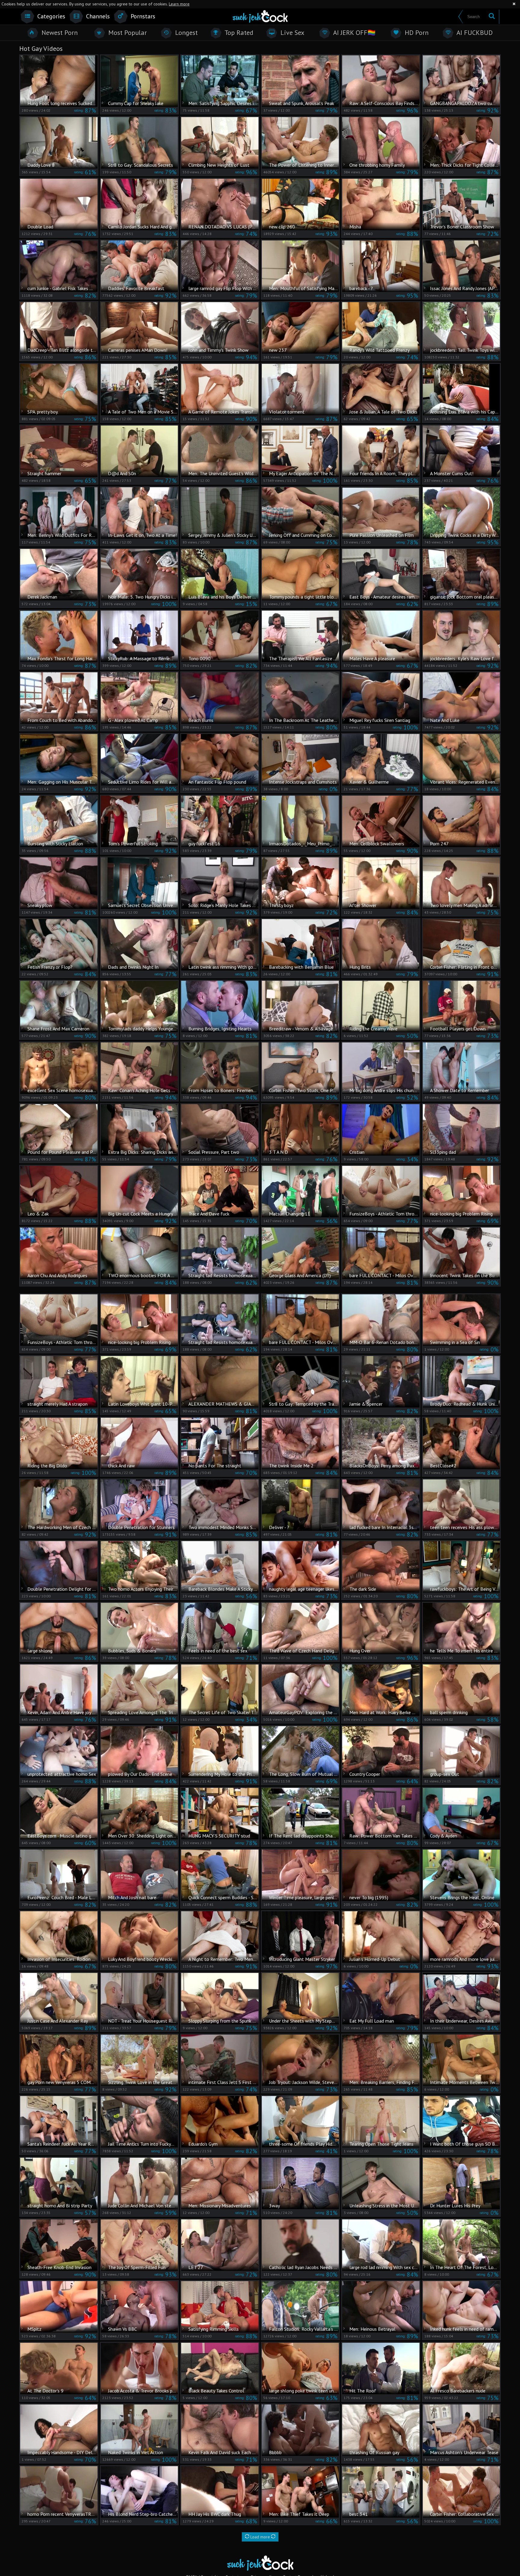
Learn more (179, 4)
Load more (260, 2537)
